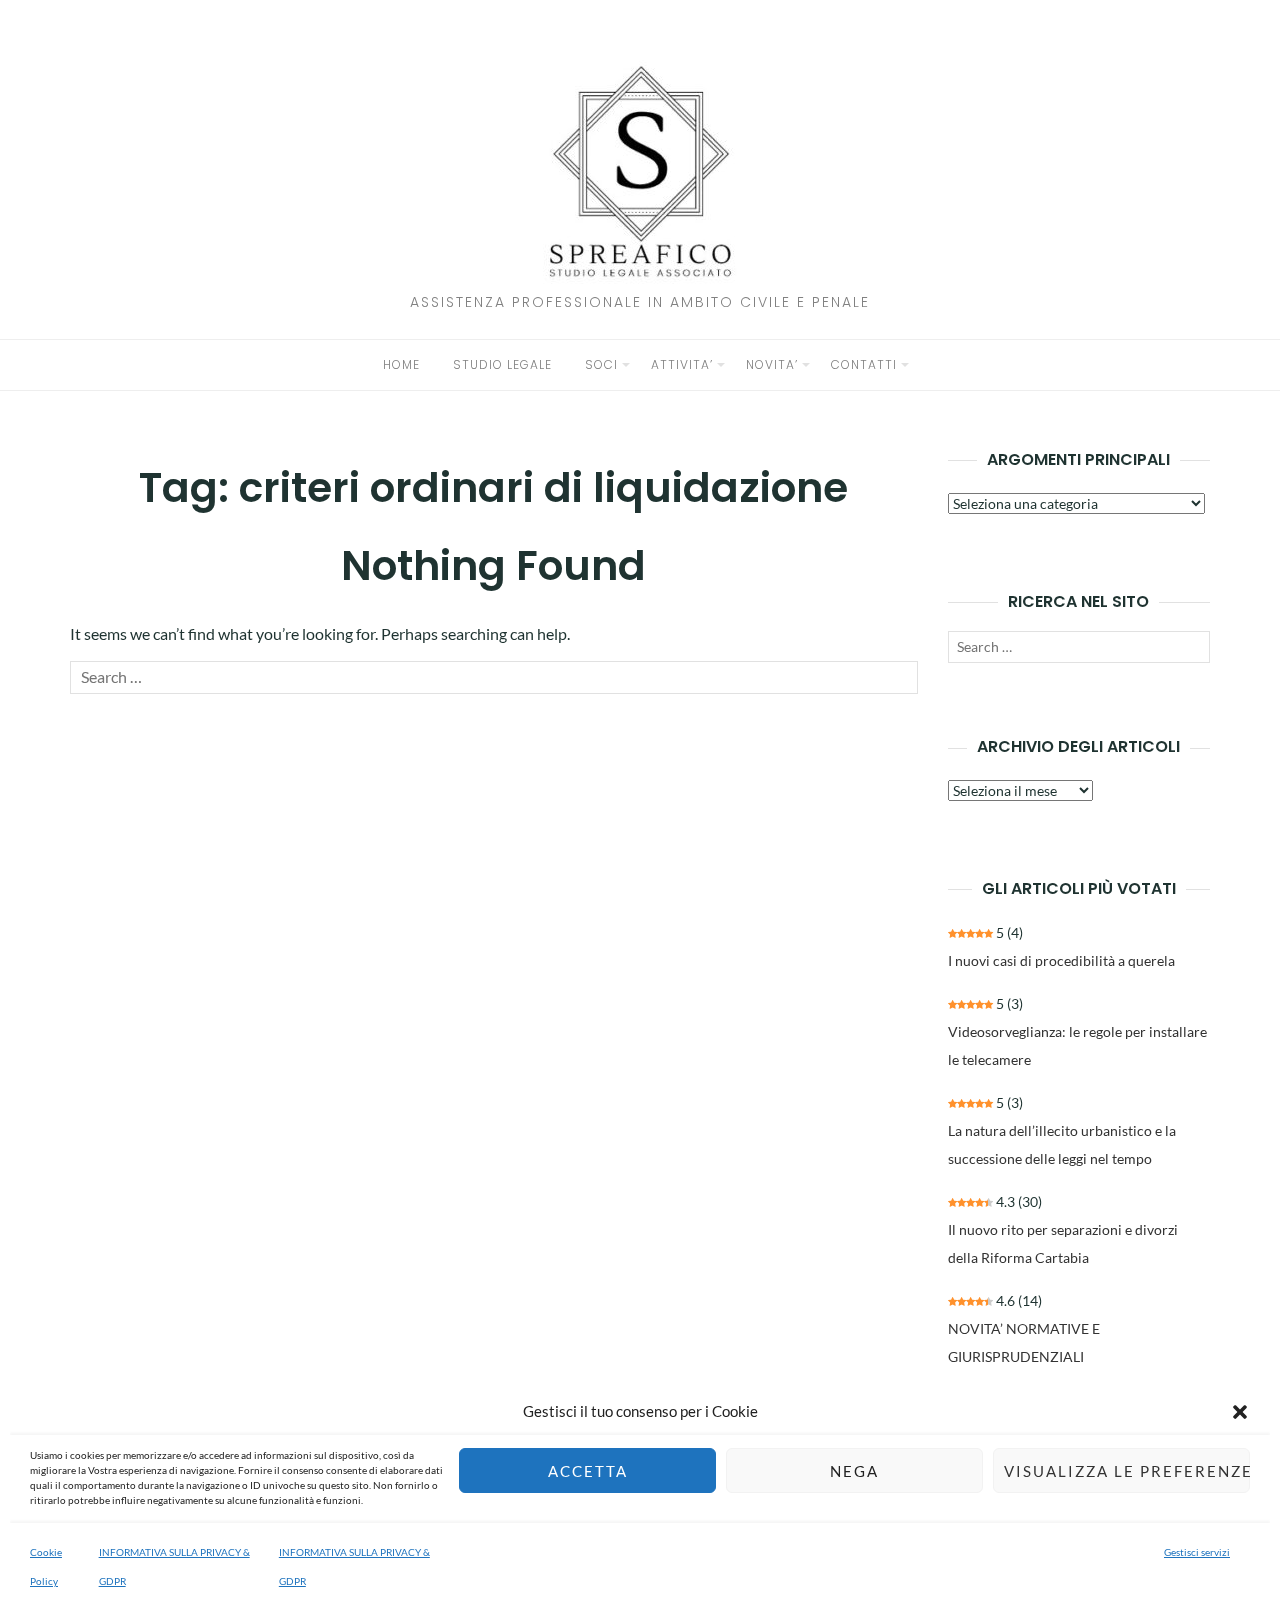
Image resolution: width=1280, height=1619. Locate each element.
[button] (1240, 1412)
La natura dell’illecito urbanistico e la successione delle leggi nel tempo (1062, 1144)
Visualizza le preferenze (1127, 1471)
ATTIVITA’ (682, 364)
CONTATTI (864, 364)
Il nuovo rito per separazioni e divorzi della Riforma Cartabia (1063, 1243)
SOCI (601, 364)
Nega (854, 1471)
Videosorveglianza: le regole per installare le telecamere (1077, 1045)
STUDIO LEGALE (502, 364)
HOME (401, 364)
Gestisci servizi (1197, 1552)
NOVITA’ (772, 364)
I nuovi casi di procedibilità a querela (1061, 960)
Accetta (588, 1471)
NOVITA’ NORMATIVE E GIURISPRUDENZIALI (1024, 1342)
